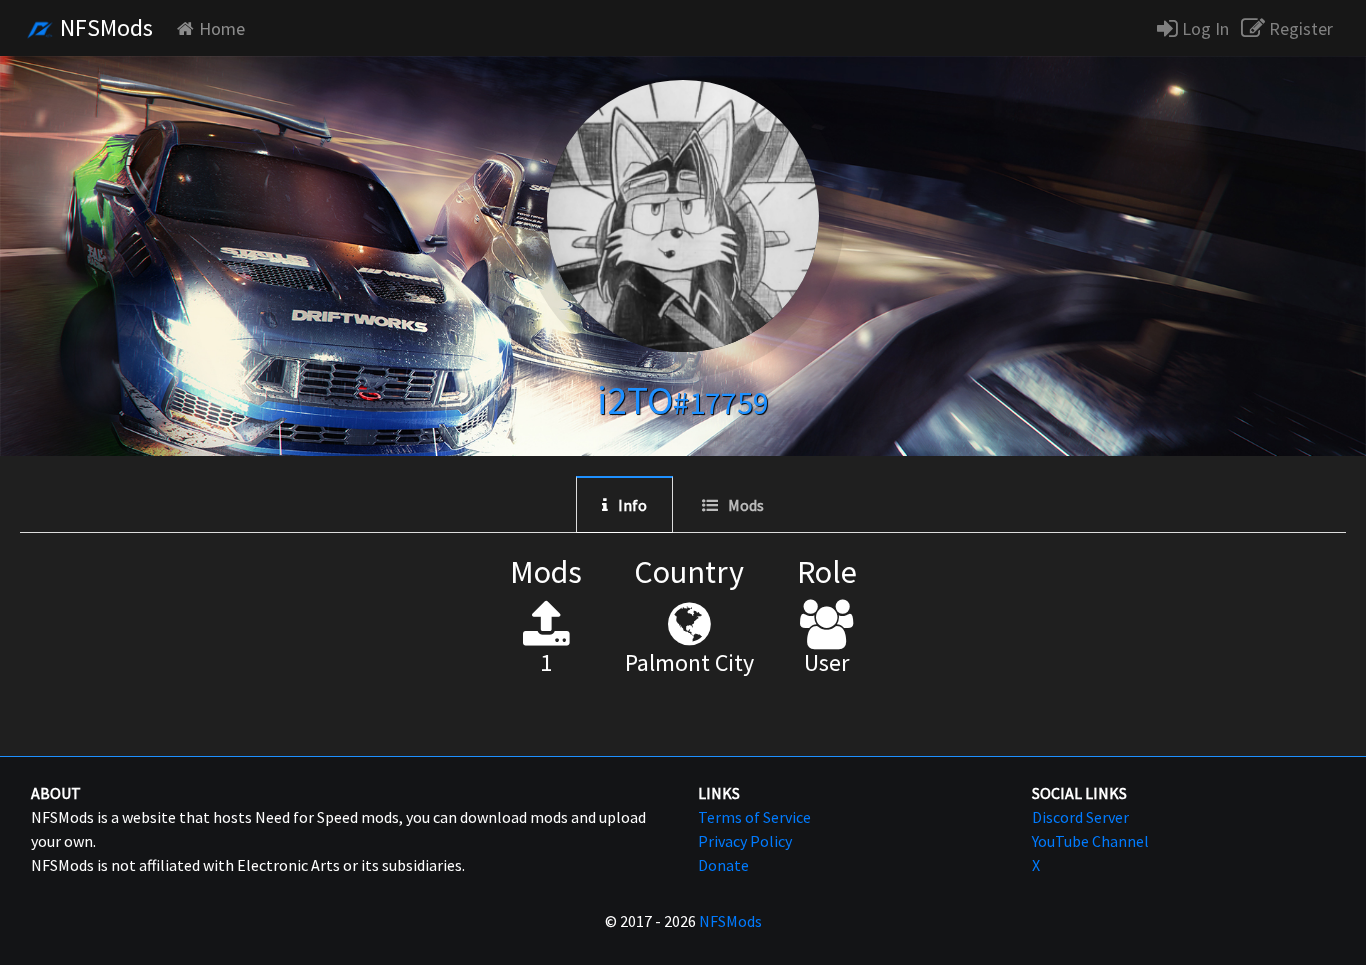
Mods (746, 505)
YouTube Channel (1090, 841)
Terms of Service (754, 817)
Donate (723, 865)
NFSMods (104, 27)
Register (1299, 28)
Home (222, 28)
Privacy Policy (745, 841)
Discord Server (1080, 817)
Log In (1203, 28)
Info (632, 505)
